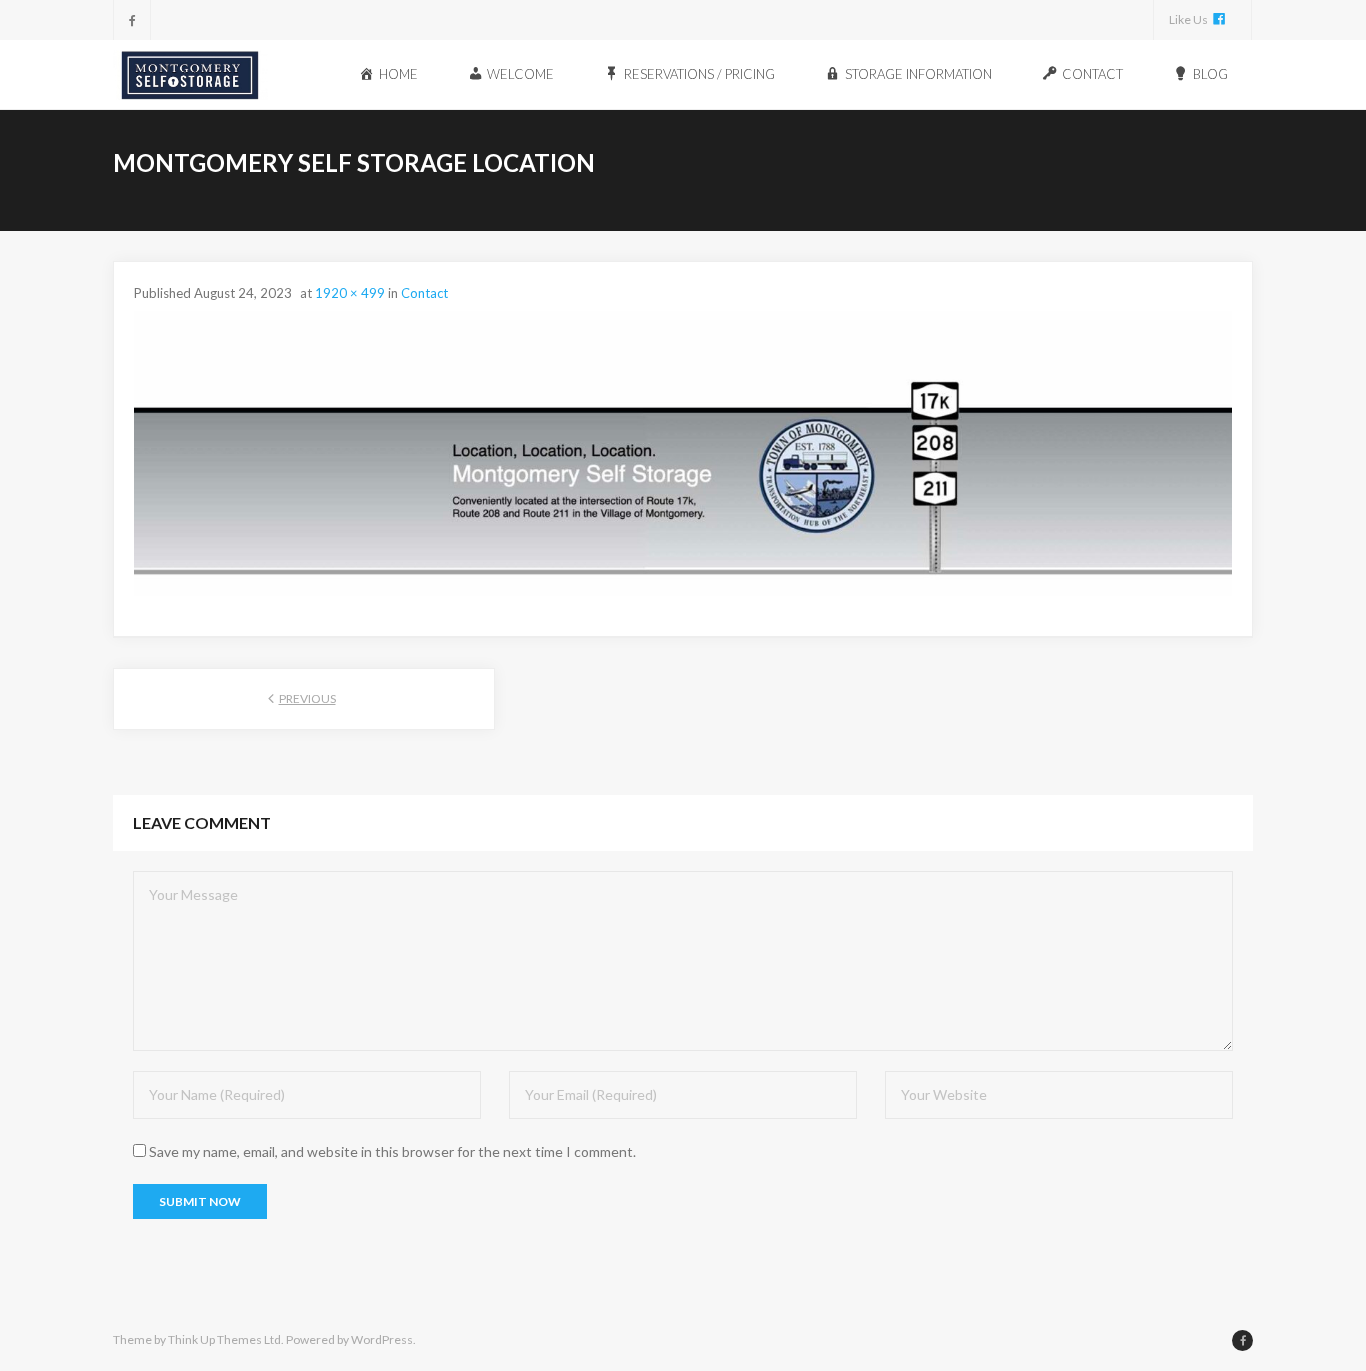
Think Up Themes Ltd (224, 1339)
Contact (424, 293)
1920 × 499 (350, 293)
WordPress (382, 1339)
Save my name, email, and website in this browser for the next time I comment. (392, 1151)
